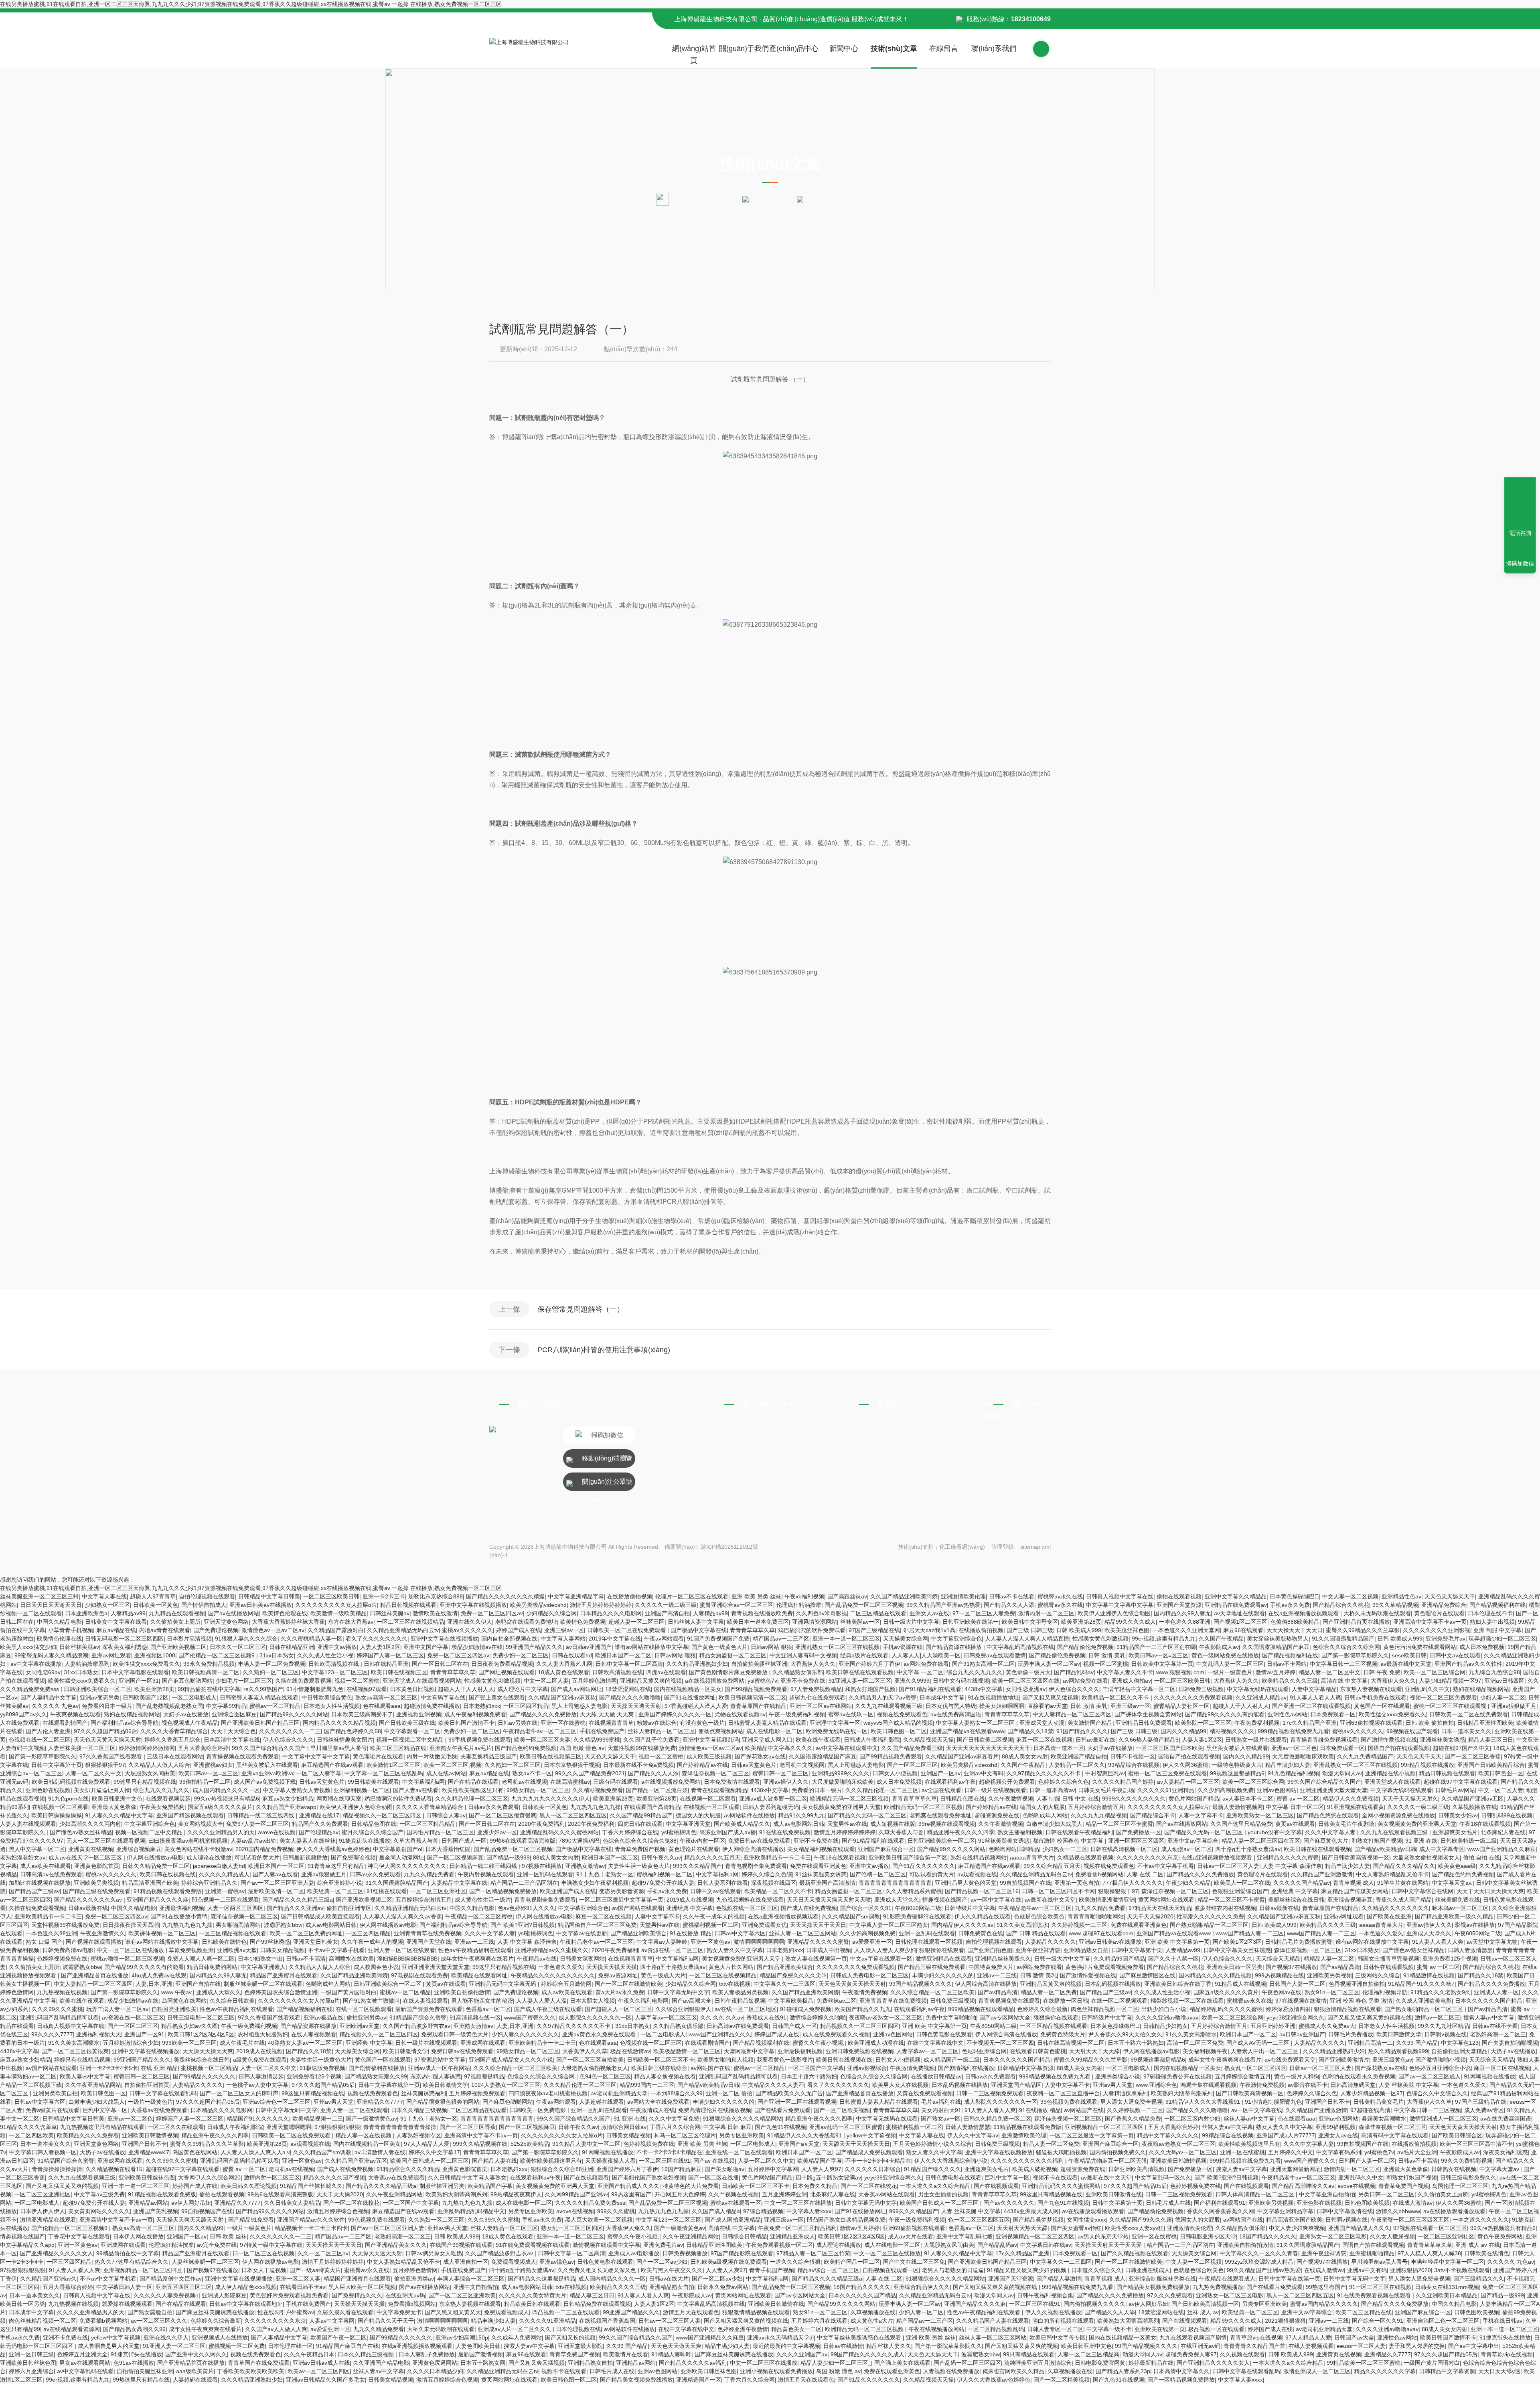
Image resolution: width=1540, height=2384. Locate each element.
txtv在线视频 (735, 1984)
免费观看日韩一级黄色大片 (455, 2034)
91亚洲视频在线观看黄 (1356, 1807)
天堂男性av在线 (847, 1824)
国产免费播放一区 (1139, 1832)
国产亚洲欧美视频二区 (178, 1647)
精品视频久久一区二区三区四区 (383, 1815)
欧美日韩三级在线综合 (659, 2068)
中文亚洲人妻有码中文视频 (803, 1655)
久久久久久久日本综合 (873, 2169)
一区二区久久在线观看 (176, 2127)
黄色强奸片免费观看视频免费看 (1104, 1967)
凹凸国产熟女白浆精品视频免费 (846, 2220)
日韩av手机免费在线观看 (1375, 1697)
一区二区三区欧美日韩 (331, 1596)
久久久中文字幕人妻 (1331, 1832)
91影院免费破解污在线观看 (917, 1916)
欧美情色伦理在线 (285, 1613)
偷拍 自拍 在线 (1481, 1857)
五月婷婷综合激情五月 (1096, 1807)
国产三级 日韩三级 (1030, 1630)
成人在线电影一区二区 (774, 1731)
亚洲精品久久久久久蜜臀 (1288, 1857)
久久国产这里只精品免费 (1241, 1824)
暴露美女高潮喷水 (1384, 2119)
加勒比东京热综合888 (436, 1596)
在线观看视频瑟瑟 (168, 1799)
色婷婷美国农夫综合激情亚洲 (281, 1992)
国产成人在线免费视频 (809, 1908)
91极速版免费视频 (322, 2068)
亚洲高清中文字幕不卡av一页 (1430, 1622)
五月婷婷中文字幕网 (773, 2169)
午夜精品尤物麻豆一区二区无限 (1108, 2161)
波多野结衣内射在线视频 (1225, 1908)
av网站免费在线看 (926, 1664)
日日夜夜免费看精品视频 (502, 1664)
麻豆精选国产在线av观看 (332, 1765)
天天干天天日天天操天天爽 (1490, 1891)
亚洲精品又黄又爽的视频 (651, 1681)
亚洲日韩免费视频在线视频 (859, 2051)
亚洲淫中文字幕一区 (835, 1723)
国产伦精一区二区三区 (878, 1874)
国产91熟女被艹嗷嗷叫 (371, 2001)
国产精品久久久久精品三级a (298, 1900)
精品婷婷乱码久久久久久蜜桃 (1226, 2009)
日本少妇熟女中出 (260, 1959)
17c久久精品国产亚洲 (1310, 1723)
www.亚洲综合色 (1156, 2085)
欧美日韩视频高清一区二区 (206, 1672)
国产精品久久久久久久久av (89, 1900)
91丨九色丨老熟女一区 (605, 1874)
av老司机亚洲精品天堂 (619, 2093)
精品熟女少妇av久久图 (189, 2026)
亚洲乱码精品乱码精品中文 (471, 2211)
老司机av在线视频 (524, 1782)
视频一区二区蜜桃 (1106, 1664)
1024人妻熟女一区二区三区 (506, 2085)
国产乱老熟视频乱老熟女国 (169, 1706)
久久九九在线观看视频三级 (889, 1706)
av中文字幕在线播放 (36, 1664)
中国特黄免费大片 (991, 1967)
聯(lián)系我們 (994, 49)
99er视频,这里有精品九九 (1164, 1639)
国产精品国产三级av (34, 1891)
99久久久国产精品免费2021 (590, 1773)
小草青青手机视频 (71, 1630)
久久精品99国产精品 (1119, 1959)
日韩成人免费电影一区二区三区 (869, 1975)
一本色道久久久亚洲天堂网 (1186, 1630)
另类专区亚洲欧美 (742, 2135)
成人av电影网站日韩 (799, 1824)
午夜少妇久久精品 (1188, 1883)
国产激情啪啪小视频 (1441, 2060)
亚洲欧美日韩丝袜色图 (147, 2177)
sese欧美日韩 (1409, 1655)
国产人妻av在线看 (416, 1790)
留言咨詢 (1023, 1490)
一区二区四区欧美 (31, 2135)
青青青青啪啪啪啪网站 (1096, 1916)
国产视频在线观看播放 (94, 1942)
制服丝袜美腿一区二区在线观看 (263, 1984)
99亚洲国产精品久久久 (534, 1647)
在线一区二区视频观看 (1119, 2001)
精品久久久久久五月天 (712, 1857)
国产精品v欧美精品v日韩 (1385, 1849)
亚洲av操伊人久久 (786, 1782)
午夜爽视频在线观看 (75, 1714)
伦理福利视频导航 (1385, 1992)
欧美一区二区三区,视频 (452, 1765)
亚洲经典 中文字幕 (1295, 1891)
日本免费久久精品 (815, 2186)
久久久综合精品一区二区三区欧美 (932, 1992)
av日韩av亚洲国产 (589, 1647)
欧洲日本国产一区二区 (623, 1655)
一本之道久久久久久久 (1481, 2220)
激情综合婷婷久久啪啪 (818, 2017)
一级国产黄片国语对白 (349, 1992)
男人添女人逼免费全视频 (1131, 2102)
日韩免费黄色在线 (981, 1933)
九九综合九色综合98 (1494, 1672)
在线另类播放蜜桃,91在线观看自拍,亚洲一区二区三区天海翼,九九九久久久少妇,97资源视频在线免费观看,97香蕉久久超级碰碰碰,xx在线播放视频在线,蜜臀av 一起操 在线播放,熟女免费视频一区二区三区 (251, 4)
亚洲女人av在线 (929, 1613)
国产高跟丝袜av (847, 1596)
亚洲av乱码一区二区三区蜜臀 (846, 2127)
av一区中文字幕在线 (996, 1900)
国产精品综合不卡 (1153, 1815)
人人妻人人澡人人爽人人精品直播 (1027, 1639)
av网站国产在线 (710, 2068)
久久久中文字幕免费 (674, 2119)
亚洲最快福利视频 (182, 1908)
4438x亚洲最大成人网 (1031, 2211)
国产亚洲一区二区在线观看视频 (1311, 1706)
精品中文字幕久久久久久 (1168, 2135)
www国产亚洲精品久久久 (720, 2034)
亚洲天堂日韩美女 (316, 1942)
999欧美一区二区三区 (189, 2043)
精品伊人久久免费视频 (1351, 1799)
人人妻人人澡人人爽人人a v (255, 2152)
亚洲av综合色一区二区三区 (277, 2102)
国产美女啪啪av (724, 2169)
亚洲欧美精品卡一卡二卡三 (777, 1857)
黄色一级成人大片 (663, 1975)
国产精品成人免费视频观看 (869, 2152)
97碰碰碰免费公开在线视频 (1177, 2076)
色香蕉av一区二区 (488, 2009)
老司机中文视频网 (802, 1765)
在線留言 (944, 49)
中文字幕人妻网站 (563, 1639)
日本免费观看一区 (1333, 1714)
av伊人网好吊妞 (191, 2203)
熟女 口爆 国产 (44, 1942)
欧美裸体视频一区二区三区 (162, 1933)
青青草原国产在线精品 (758, 1706)
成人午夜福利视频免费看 (475, 1714)
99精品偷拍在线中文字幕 (209, 1689)
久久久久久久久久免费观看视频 (1193, 1697)
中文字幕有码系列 (1339, 2152)
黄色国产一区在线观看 (1382, 1706)
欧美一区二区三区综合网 (1435, 1672)
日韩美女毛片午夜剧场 (1106, 1790)
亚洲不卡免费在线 (803, 1681)
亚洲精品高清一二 (1370, 2043)
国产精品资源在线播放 (954, 1647)
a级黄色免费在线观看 (260, 2060)
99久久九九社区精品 (1443, 2026)
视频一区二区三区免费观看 (1443, 1697)
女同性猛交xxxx (1086, 2220)
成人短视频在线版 (893, 1824)
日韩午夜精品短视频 (740, 2001)
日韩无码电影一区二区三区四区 (124, 1639)
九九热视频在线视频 (62, 1992)
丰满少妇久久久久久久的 (943, 1975)
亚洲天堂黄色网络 (226, 1622)
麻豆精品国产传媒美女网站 (1355, 1891)
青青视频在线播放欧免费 (762, 1613)
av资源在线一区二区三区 (672, 1950)
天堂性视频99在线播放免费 (642, 1748)
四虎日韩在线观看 (640, 1824)
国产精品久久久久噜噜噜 (630, 1697)
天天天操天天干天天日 (1295, 1630)
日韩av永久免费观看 (493, 1807)
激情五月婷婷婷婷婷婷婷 (601, 1605)
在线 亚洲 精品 (159, 2068)
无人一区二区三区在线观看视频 (106, 1841)
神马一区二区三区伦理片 (685, 2135)
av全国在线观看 (941, 1790)
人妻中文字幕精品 (1314, 1689)
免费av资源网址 (618, 1975)
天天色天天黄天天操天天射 (107, 1740)
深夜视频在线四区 (774, 1883)
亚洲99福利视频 (1335, 2127)
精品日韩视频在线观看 (408, 1605)
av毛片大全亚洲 (1417, 2152)
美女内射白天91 (941, 2110)
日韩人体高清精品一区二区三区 (1256, 2194)
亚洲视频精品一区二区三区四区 (1105, 2127)
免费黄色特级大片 (1063, 2034)
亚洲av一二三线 (474, 1942)
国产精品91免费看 (251, 2220)
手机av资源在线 (903, 1647)
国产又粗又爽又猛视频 (1050, 1697)
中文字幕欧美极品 (791, 2001)
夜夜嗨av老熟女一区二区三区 (886, 2017)
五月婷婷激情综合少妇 (131, 2043)
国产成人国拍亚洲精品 (733, 2220)
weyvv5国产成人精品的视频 (898, 1723)
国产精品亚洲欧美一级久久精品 (1454, 1916)
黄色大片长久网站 (731, 1967)
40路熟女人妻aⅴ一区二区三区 (305, 2043)
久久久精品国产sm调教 (851, 1916)
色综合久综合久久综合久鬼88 (640, 1841)
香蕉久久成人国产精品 (1404, 1900)
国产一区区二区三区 (912, 1765)
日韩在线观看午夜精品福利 (1079, 1832)
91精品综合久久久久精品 (408, 2169)
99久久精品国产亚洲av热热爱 (943, 1605)
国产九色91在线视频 (780, 2127)
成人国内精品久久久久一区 (226, 1790)
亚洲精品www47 (149, 2152)
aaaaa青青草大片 (1032, 1857)
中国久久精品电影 (59, 1622)
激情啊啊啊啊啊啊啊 (759, 1942)
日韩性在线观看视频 (1388, 1967)
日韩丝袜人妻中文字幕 (696, 1622)
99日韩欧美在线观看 (373, 1782)
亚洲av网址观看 (111, 1655)
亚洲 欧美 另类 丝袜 (756, 1596)
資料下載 (889, 1462)
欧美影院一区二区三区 (1203, 1723)
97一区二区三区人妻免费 (984, 1613)
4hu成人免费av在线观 (159, 1975)
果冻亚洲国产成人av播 (728, 1832)
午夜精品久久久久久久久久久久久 (553, 1975)
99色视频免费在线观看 (1069, 2102)
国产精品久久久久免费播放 (543, 1714)
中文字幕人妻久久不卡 (1125, 1672)
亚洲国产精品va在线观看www (967, 1731)
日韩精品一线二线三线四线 (261, 1815)
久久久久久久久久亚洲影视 (1437, 1630)
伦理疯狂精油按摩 (799, 1605)
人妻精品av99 (128, 1613)
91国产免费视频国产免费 (718, 1639)
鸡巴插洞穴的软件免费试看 (812, 1630)
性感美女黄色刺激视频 (1100, 1639)
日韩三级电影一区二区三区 (201, 2017)
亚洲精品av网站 (148, 2203)
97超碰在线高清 (1370, 2110)
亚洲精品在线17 (319, 1815)
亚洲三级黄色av (1392, 2060)
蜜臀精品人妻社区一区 (1181, 1706)
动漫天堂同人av (1342, 1773)
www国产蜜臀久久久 (530, 2017)
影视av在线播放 (1475, 1925)
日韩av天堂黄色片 (754, 1765)
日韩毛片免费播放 (1351, 2034)
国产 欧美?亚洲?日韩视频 (523, 1925)
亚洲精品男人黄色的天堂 (966, 1883)
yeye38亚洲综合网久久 (1295, 2017)
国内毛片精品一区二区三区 (440, 1832)
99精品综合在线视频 (1134, 1765)
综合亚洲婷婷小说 (340, 1883)
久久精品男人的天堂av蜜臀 (882, 1697)
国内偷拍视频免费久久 (1118, 2152)
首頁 (732, 199)
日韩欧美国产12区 (146, 1697)
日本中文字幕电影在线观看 (135, 1672)
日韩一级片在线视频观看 (995, 1790)
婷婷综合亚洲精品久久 (209, 1883)
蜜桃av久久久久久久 (467, 1630)
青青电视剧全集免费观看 (756, 1866)
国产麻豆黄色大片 (1326, 1841)
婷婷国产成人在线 (519, 1630)
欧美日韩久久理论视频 (249, 2186)
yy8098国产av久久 (23, 1714)
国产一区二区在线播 (713, 2177)
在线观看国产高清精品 (652, 1807)
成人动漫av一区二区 (1186, 1849)
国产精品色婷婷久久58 (353, 1731)
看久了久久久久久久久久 (377, 1639)
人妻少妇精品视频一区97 (1450, 1681)
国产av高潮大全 (692, 2001)
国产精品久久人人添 (1009, 1605)
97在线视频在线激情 (1301, 2001)
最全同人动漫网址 (401, 1857)
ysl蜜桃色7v (762, 1681)
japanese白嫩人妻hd (219, 1866)
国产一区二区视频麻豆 (455, 1857)
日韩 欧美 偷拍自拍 (1430, 1723)
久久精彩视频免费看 (598, 1790)
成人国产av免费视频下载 (265, 1782)
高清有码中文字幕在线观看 (1395, 2135)
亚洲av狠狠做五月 (1514, 1706)
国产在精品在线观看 (473, 1782)
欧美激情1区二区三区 (393, 1765)
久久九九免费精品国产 (1365, 1756)
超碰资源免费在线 (997, 1815)
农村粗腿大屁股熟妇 (263, 2034)
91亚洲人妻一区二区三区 (860, 1681)
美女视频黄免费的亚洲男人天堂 (841, 1807)
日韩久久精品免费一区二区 (156, 1866)
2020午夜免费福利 (541, 1824)
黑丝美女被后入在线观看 (1237, 1748)
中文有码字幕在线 (443, 1697)
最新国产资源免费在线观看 (429, 2009)
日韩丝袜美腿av (390, 1613)
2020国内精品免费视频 (264, 1849)
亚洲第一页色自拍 (1077, 1883)
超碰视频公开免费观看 (1007, 1782)
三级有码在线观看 (616, 1782)
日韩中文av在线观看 (1455, 1655)
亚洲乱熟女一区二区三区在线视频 (837, 1647)
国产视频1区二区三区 (1240, 1622)
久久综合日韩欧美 (232, 2001)
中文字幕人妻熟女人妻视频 (297, 1790)
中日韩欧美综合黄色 (327, 1697)
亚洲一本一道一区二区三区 (846, 1639)
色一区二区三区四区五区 (979, 2220)
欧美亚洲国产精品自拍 (1079, 1756)
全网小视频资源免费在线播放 (1398, 1815)
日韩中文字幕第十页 (57, 1765)
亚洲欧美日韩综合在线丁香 (1178, 1984)
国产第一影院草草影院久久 (1355, 1655)
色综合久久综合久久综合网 (1346, 1647)
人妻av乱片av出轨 (253, 1841)
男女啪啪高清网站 (238, 1925)
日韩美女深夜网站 (582, 1959)
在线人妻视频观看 (426, 2001)
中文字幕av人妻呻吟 (662, 1942)
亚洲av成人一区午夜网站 (439, 2068)
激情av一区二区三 (1438, 2017)
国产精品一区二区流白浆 (657, 1790)
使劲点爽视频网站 (721, 1731)
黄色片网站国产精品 (1194, 1799)
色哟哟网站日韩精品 (1014, 1849)
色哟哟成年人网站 (1045, 1815)
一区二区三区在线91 (665, 2161)
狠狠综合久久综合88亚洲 (562, 2169)
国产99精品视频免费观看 (756, 1689)
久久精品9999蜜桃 (597, 1740)
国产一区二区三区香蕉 (1473, 1756)
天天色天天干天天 (1419, 1756)
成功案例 (889, 1478)
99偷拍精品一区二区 (205, 1782)
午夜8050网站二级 (918, 1908)
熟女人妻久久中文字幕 (735, 1950)
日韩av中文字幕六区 (740, 1933)
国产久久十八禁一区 (1173, 1959)
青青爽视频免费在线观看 (1009, 2001)
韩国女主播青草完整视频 (1388, 1959)
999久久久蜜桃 (616, 2211)
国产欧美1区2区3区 (1237, 1942)
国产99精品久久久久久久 (204, 2076)
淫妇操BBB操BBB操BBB (407, 1959)
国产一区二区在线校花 (869, 2186)
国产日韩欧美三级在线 (407, 1723)
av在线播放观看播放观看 (1093, 2211)
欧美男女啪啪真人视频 (725, 2060)
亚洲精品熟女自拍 (1086, 1950)
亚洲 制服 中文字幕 (1497, 1630)
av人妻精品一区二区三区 (1188, 1782)
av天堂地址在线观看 (1239, 1613)
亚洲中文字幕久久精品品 (1236, 1596)
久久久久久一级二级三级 (666, 1605)
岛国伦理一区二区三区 (1460, 2186)
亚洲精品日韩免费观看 (1144, 1723)
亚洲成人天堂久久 (897, 1900)
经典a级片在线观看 (864, 1655)
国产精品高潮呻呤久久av (1303, 2186)
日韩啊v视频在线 (1446, 2034)
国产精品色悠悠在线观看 (1328, 1815)
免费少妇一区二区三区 (521, 1655)
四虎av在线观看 (666, 1672)
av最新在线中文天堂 (1406, 1664)
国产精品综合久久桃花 (1341, 1605)
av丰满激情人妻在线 (380, 2152)
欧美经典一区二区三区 (335, 1891)
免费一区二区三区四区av (492, 1613)
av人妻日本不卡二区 (1248, 1799)
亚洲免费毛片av (1446, 1639)
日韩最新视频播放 (305, 1857)
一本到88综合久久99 (677, 2093)
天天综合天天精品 (1278, 1959)
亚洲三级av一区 (564, 1630)
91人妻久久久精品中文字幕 (119, 1815)
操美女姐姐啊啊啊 (1002, 1706)
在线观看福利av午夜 (950, 1782)
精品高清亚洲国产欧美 (150, 1883)
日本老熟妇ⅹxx (482, 1706)
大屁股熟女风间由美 (150, 1773)
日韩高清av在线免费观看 (51, 1874)
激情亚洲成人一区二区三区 (1443, 2119)
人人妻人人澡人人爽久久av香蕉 (402, 1916)
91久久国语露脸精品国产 (1343, 1639)
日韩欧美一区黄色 (156, 1605)
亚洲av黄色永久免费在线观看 (600, 2034)
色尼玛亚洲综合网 (984, 2051)
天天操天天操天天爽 (208, 2051)
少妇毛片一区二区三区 (244, 1681)
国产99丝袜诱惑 (270, 1942)
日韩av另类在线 (518, 1723)
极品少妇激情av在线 (477, 1647)
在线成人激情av (1413, 2203)
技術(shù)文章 (894, 49)
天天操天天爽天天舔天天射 (190, 2220)
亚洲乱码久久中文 (1427, 1689)
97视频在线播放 (542, 1866)
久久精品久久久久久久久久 (1395, 1908)
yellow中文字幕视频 (871, 2135)
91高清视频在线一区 (475, 2017)
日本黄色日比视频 (412, 1689)
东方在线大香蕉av (351, 1622)
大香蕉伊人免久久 (813, 1664)
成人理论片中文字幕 (523, 1689)
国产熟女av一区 (941, 2119)
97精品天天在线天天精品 (1160, 1908)
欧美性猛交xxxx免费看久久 (146, 1664)
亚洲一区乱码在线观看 (545, 1874)
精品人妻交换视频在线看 (665, 2076)
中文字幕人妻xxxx (809, 2211)
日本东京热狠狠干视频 (572, 1765)
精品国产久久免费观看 (320, 1824)
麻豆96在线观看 (1243, 1630)
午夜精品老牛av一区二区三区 (540, 1731)
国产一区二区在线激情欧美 (628, 1984)
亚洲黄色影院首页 (97, 1866)
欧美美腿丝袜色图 (1127, 1630)
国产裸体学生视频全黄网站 (1148, 1714)
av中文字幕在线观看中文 (847, 1748)
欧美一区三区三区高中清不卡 (1476, 2144)
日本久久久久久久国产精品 (1489, 2001)
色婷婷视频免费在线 (62, 1959)
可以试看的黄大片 (257, 1857)
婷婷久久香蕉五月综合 (172, 1740)
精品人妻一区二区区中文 (1329, 1672)
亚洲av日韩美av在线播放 (261, 1605)
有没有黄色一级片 (702, 1723)
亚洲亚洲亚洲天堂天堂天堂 (1333, 1790)
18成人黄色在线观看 (563, 1672)
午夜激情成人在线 (652, 2110)
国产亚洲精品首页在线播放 (1356, 1622)
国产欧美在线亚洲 (1389, 1916)
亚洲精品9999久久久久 (841, 1773)
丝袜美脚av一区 (860, 1622)
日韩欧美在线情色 (224, 1942)
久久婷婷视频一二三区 (1079, 1925)
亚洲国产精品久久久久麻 (158, 1900)
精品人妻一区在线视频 (364, 2135)
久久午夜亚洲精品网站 (93, 2085)
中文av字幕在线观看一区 (881, 1959)
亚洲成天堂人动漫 (1042, 1723)
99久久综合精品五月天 (1052, 1866)
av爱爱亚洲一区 (872, 1942)
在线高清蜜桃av (570, 1782)
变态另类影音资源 (622, 1891)
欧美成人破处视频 (1035, 2169)
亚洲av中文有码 (984, 1773)
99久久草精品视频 (1395, 1605)
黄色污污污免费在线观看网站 (1420, 1647)
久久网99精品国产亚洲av (576, 2194)
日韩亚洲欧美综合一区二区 (97, 1689)
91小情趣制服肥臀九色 (315, 1689)
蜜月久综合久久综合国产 (373, 1832)
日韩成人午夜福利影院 (872, 1740)
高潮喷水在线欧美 (351, 1959)
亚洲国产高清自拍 (667, 1613)
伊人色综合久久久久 (1074, 1689)
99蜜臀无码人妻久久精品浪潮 (51, 1655)
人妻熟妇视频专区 (419, 2135)
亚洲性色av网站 (1288, 1714)
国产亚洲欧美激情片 (1344, 2060)
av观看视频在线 (977, 1874)
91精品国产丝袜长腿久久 (311, 2186)
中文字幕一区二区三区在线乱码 (384, 1773)
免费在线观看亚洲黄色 (818, 1866)
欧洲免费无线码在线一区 (837, 1731)
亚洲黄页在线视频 (91, 1849)
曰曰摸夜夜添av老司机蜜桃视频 (188, 1841)
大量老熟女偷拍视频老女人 (1426, 1857)
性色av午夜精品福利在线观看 (475, 1950)
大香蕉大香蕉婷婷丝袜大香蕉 (288, 1622)
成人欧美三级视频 (709, 1756)
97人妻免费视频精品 (816, 1689)
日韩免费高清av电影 (68, 1950)
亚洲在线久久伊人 (470, 1622)
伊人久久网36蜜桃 (1185, 1765)
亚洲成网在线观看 (483, 2043)
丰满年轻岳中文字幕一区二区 (1139, 1689)
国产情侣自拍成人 (204, 1605)
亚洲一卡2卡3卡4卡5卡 (109, 2068)
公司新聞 (889, 1430)
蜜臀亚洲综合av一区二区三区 (737, 1605)
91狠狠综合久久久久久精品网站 (742, 2119)
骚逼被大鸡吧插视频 (1061, 2152)
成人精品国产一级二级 (952, 2060)
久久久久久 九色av (55, 1706)
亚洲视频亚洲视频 (419, 1714)
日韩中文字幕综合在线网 (1422, 1891)
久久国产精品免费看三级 (912, 1748)
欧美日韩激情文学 (1399, 2034)
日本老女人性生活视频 (332, 1706)
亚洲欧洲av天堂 (237, 1950)
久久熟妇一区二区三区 (271, 1672)
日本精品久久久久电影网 (611, 1613)
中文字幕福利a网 (423, 1782)
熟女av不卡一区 (532, 1773)
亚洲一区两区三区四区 (1136, 1841)
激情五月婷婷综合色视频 (338, 2211)
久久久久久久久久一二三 (290, 1731)
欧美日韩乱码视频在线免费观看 (71, 1782)
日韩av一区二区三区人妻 (1228, 1866)
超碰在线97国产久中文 (1461, 1748)
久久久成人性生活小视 (325, 1655)
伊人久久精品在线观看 (983, 1916)
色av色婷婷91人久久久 (526, 1908)
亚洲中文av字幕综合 (1193, 1841)
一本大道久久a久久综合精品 (935, 2186)
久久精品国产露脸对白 (336, 1630)
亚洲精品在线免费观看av (1236, 1605)
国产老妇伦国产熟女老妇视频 (648, 2177)
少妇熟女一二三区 (1065, 1849)
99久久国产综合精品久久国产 (269, 1748)
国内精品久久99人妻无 (1182, 1613)
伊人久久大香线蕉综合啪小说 (951, 2161)
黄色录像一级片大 (1028, 1672)
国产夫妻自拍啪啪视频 (1510, 2043)
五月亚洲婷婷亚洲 (1273, 2026)
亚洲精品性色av (1401, 1596)
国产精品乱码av (1074, 1672)
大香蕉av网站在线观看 (887, 2194)
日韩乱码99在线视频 (1507, 1815)
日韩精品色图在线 (962, 1799)
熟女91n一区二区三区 (1332, 1992)
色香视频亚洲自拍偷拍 (1357, 1984)
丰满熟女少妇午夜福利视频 (595, 1883)
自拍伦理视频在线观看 (207, 1596)
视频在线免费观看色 (902, 1714)
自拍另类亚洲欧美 (174, 2009)
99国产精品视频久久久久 (920, 1984)
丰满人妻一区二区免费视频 (272, 1664)
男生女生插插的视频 (943, 2194)
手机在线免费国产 (602, 1731)
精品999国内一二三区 (647, 2085)
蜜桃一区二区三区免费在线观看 (1167, 1773)
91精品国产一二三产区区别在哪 (1156, 1647)
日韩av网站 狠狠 (771, 1647)
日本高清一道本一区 (1059, 1748)
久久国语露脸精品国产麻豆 (1276, 1647)
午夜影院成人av (1219, 1647)
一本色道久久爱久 (1381, 1933)
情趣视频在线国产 (945, 1900)
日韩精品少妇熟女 (1165, 2026)
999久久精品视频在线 (480, 2144)
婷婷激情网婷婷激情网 (147, 1748)
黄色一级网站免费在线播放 (1225, 1655)
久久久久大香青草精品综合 (174, 1731)
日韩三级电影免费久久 (1468, 2177)
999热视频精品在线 (1279, 1975)
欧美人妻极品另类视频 (740, 1992)
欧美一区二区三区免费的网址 (306, 1933)
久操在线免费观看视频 (303, 1681)
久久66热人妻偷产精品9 (1149, 1740)
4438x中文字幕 (984, 1689)
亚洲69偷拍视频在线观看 (1371, 1723)
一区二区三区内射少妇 (1192, 2119)
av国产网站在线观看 (637, 1908)
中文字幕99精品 (226, 1706)
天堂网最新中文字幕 (749, 2051)
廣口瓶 (751, 1430)
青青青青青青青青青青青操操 (400, 2127)
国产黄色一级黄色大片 (719, 1647)
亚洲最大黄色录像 (114, 1807)
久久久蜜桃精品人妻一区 (312, 1639)
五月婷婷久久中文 (1291, 2152)
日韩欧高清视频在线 (334, 1664)
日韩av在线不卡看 (1495, 2026)
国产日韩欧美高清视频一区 (1356, 1857)
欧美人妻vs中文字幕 (85, 2076)
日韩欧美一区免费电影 (539, 2110)
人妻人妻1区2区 (380, 1647)
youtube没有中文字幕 (1275, 1832)
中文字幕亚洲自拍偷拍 (1327, 2194)
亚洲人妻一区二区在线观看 (401, 1950)
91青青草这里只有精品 (336, 1866)
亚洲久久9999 (912, 1681)
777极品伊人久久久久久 (1133, 1883)
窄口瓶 (751, 1446)
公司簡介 (1023, 1442)
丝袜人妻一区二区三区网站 (802, 1933)
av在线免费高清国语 (956, 1714)
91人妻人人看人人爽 (1315, 1697)
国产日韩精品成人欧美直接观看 (320, 1916)
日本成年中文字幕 (942, 1697)
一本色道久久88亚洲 (1185, 1622)
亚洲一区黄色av (710, 1942)
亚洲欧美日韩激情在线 (1114, 2194)
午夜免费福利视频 (1257, 1723)
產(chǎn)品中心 (794, 49)
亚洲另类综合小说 (1118, 2076)
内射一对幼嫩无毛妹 (432, 1756)
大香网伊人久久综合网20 (209, 2177)
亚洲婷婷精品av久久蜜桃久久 (552, 1950)
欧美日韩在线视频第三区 (551, 1756)
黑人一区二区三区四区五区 (573, 1815)
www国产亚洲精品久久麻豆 (1501, 1849)
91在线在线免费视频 (785, 1832)
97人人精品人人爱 (427, 2144)
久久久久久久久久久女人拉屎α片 (336, 1605)
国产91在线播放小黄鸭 (179, 1916)
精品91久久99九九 (801, 1815)
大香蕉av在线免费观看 (159, 2110)
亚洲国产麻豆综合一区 (886, 1849)
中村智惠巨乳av (1105, 1773)
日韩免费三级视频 (1201, 1689)
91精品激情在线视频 (1429, 1975)
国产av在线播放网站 (234, 1613)
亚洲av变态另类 (100, 1697)
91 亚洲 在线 (1421, 1841)
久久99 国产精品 (1417, 2043)
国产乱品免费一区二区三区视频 (864, 1605)
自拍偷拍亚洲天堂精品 (1459, 2051)
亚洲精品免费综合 (1444, 1605)
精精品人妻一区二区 (1329, 1959)
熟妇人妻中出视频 (1492, 1622)
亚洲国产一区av (941, 1773)
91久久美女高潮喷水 (1022, 1925)
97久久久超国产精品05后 (105, 1731)
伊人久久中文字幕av (973, 2135)
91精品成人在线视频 (1240, 1984)
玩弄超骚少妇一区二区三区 (1502, 1639)
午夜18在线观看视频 (1485, 1824)
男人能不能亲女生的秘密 (482, 2001)
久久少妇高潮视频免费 (1226, 1790)
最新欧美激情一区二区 (276, 1891)
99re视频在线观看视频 (947, 1824)
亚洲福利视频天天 (99, 2034)
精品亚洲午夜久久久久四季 (960, 1832)
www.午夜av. (177, 1992)
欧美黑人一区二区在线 (1242, 1883)
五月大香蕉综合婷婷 (203, 1748)
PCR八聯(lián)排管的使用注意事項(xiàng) (604, 1350)
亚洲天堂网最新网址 (1295, 2169)
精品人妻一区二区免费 (1049, 1992)
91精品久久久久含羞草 (28, 2127)
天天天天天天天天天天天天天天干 (988, 1748)
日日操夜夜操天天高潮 (131, 1925)
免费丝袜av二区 (836, 2001)
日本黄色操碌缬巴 (1294, 1596)
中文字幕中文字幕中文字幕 (1120, 1605)
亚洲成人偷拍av (1131, 1681)
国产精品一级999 (508, 1857)
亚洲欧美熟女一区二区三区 (1260, 1815)
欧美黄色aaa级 (1457, 1866)
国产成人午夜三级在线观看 (548, 2009)
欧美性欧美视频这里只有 (472, 1790)
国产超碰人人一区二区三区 (618, 2009)
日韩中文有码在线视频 (961, 1681)
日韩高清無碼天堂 (1353, 2085)
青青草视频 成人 (1354, 1883)
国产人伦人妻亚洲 (48, 1731)
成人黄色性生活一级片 (483, 1900)
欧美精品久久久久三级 (1290, 1681)
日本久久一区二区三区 (238, 1647)
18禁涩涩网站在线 (628, 1689)
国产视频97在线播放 (1291, 1967)
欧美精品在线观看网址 (479, 1975)
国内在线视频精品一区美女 (688, 1689)
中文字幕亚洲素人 (263, 1967)
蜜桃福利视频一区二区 (665, 1874)
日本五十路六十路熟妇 (1136, 2043)
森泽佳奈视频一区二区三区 (715, 1773)
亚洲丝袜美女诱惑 (1443, 1740)
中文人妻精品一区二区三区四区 (1072, 1714)
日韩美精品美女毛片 (1378, 2102)
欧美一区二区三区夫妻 (542, 1740)
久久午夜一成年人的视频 (714, 1916)
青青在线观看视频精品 (719, 1790)
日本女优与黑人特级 (951, 1706)
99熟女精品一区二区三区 (538, 1790)
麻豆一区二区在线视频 (1044, 1740)
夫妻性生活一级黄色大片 (639, 1866)
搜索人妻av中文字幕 (1489, 2017)
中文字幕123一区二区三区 (335, 1672)
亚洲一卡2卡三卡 (384, 1596)
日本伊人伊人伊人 (43, 2211)
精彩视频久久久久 (1232, 1731)
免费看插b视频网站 (1099, 1874)
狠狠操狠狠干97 (105, 1765)
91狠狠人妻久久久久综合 (246, 1639)
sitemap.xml (1035, 1547)
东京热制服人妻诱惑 (436, 2076)
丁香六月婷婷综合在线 (630, 1832)
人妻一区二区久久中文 (93, 1773)
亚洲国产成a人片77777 (1286, 2135)
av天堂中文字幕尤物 (1492, 1942)
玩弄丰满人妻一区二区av (1049, 1664)
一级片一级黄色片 (1230, 1672)
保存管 (751, 1462)
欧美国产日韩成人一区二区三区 (430, 2161)
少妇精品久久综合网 (551, 1613)
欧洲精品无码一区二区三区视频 (849, 1799)
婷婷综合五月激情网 (566, 1984)
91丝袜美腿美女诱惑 (1004, 1841)
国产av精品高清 (1340, 1967)
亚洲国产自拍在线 (198, 1984)
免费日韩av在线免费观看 (759, 1841)
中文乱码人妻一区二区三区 (1230, 1664)
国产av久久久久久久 (1009, 2203)
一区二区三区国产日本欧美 (1169, 1748)
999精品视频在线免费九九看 (1293, 1731)
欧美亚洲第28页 (1081, 1622)
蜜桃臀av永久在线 (1060, 1596)
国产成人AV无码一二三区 (1259, 2043)
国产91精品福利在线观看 (930, 1689)
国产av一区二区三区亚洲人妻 (277, 1883)
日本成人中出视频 (829, 1950)
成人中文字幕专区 (1442, 1849)
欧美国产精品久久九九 (863, 2009)
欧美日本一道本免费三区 (758, 1622)
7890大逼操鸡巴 (579, 1841)
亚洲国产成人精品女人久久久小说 (511, 2060)
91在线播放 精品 (691, 1933)
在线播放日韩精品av (936, 2076)
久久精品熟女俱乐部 (798, 1672)
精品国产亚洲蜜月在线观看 (284, 1975)
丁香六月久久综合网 (675, 2127)
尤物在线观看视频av (740, 1714)
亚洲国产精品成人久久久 (628, 2186)
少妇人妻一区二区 (1503, 1697)
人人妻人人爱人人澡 (541, 2001)
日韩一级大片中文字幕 (911, 1622)
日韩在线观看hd (572, 1655)
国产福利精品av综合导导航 (125, 1723)
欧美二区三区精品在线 (398, 1748)
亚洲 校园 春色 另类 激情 (1361, 2001)
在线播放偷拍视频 (630, 1596)
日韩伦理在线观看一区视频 (929, 1942)
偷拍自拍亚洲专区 (349, 1908)
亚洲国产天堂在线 (429, 1942)
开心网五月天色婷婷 (680, 2194)
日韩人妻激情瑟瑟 (1470, 1950)
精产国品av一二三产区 (781, 1639)
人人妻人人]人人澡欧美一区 (926, 1655)
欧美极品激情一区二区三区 (687, 2051)
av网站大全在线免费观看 (658, 2102)
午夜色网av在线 (1282, 1992)
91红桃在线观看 (387, 1891)
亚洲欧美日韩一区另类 (1234, 1967)
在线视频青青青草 (611, 1723)
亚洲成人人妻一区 (1496, 1992)
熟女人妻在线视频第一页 (816, 1959)
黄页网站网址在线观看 (1166, 1900)
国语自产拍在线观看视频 (1399, 1748)
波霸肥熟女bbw (283, 1925)
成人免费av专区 (1484, 2110)
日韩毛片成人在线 (1168, 2203)
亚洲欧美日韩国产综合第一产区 (908, 1857)
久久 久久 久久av (722, 2017)
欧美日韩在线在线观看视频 (860, 1672)
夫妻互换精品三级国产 (488, 1756)
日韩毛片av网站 (1455, 1790)
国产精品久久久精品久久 (1404, 1866)
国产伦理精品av (319, 1832)
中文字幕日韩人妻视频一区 (43, 2152)
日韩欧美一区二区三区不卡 (661, 2060)
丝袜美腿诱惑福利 (423, 2093)
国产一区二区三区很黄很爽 (503, 1815)
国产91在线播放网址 (690, 1697)
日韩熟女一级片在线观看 (1256, 1740)
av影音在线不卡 (1308, 2085)
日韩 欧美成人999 (1079, 1630)
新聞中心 (844, 49)
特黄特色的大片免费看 (691, 2186)
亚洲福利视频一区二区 (362, 1790)
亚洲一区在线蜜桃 (563, 1723)
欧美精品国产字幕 (820, 2161)
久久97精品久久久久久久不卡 (1044, 1773)
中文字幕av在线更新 (582, 1933)
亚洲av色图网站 (1277, 1790)
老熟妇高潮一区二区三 (1498, 2034)
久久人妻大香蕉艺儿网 (564, 1664)
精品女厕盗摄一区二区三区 (733, 1655)
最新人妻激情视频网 (1238, 1807)
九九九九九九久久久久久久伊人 (551, 1799)
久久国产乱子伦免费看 (651, 1740)
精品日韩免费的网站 (212, 1967)
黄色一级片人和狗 (1297, 2076)
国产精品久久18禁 (1030, 1731)
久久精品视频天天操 (928, 1740)
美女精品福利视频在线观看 (821, 1849)
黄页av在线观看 (1295, 1824)
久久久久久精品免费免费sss (590, 2203)
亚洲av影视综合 (867, 2068)
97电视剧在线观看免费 (419, 1975)
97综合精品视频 (763, 2211)
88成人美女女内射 (1025, 1756)
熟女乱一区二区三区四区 (1255, 2068)
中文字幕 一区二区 (920, 1672)
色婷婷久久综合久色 (1064, 1782)
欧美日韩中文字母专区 (1030, 1622)
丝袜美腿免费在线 (1457, 1900)
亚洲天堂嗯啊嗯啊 (289, 2127)
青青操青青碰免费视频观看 (1324, 1740)
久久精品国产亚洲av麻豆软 (562, 1697)
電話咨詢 (1520, 533)
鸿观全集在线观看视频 (1208, 2085)
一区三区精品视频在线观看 (233, 1933)
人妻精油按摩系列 (87, 1664)
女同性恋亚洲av (1026, 1689)
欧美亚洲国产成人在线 (568, 1891)
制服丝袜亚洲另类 (442, 2186)
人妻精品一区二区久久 (1077, 1765)
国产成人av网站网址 (576, 1689)
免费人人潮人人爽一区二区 (201, 1959)
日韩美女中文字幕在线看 (116, 1622)
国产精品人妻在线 (494, 2161)
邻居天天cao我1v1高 (929, 1630)
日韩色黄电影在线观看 (944, 2034)
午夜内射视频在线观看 (486, 1874)
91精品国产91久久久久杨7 (1421, 1984)
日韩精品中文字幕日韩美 (269, 1596)
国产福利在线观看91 (1220, 2203)
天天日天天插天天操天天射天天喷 (829, 1900)
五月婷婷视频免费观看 (477, 2093)
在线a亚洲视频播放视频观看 (1304, 1613)
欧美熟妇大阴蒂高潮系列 (1182, 2093)
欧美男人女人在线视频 (900, 2085)
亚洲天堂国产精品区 (1016, 2085)
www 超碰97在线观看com (1101, 1933)
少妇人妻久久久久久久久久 (525, 2034)
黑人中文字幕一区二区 (37, 1849)
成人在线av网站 (446, 1773)
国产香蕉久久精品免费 (1133, 2119)
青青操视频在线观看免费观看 (243, 1756)
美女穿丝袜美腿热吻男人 (1278, 1639)
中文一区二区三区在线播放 (131, 1950)
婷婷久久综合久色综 (767, 1874)
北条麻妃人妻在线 (1503, 1832)
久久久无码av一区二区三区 (1183, 2152)
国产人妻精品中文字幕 (49, 1697)
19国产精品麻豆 (681, 2169)
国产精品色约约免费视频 (526, 1748)
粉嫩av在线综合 (657, 1723)
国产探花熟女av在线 (760, 1756)
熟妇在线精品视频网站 (1481, 1689)
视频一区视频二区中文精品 (411, 1740)
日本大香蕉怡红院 (448, 1849)
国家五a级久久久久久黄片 (220, 1807)
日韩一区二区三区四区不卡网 (1058, 1891)
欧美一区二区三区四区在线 (1026, 1681)
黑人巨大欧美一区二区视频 (599, 2220)
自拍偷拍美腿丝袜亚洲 (759, 1664)
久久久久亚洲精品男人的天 (221, 1832)
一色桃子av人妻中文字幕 (257, 2085)
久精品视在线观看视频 (1085, 1857)
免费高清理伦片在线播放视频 (715, 2110)
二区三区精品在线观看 (878, 1613)
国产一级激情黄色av (372, 2119)
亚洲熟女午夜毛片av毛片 (461, 1748)
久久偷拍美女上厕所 (175, 1622)
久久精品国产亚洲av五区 (1472, 1799)
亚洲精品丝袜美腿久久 (1003, 1959)
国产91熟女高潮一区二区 (983, 1664)
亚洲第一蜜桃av (225, 1891)
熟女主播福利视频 (1020, 1832)
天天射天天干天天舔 (1094, 2051)
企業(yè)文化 (1025, 1458)
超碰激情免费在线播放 (432, 1706)
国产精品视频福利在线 (1497, 1605)
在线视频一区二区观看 (708, 1799)
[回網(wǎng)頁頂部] (1520, 504)
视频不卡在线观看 (1055, 2177)
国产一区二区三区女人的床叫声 (239, 2093)
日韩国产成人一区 (464, 1841)
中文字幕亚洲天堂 (688, 1824)
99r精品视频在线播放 (1428, 1765)
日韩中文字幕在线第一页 (389, 2085)
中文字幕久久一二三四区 (784, 1984)
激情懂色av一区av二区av (273, 1630)
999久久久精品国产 (697, 1866)
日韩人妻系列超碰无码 (771, 1807)
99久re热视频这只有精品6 (226, 1799)
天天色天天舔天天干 (1450, 1596)
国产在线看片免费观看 (782, 2110)
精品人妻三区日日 (1491, 1740)
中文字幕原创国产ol (398, 1849)
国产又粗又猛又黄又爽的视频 (62, 2186)
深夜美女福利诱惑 (125, 1647)
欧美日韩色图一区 (1501, 1773)
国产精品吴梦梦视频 (1038, 2220)
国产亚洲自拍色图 (990, 1950)
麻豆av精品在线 (116, 1630)
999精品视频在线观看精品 (981, 2009)
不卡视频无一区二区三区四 (1000, 2043)
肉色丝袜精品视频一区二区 (1104, 2009)
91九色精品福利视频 (1293, 1773)
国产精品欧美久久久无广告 (789, 2093)
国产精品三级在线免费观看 (97, 1891)
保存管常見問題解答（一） (581, 1309)
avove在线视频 (277, 1832)
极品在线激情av (630, 2051)
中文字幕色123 (1460, 2043)
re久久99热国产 (263, 1689)
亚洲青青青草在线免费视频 (428, 1933)
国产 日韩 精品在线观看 (1036, 1933)
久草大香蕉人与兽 (901, 1832)
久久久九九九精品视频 (1099, 1815)
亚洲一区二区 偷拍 (729, 2093)
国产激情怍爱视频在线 (1389, 1740)
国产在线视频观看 (586, 2177)
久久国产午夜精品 (1221, 1639)
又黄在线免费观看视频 (925, 2093)
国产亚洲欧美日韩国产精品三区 (260, 1723)
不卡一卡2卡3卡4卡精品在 (669, 2152)
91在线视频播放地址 (993, 1697)
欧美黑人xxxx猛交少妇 (28, 1647)
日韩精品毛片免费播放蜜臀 (1299, 1942)
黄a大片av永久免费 (620, 1992)
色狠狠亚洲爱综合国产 (1240, 1891)
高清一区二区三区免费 (1195, 2043)
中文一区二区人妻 (546, 1681)
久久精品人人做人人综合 (159, 1765)
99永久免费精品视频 (209, 1664)
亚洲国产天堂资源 (1179, 1605)
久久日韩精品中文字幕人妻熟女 (467, 2177)
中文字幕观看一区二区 (412, 1731)
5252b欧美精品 (530, 2144)
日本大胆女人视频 (592, 2001)
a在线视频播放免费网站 (715, 1681)
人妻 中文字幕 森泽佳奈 (1292, 1866)
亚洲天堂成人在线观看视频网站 (422, 1681)
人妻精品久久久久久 (1050, 1942)
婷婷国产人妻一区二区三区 (390, 1655)
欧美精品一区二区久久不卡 (1116, 1697)
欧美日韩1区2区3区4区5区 (201, 2034)
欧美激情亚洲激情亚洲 (1107, 1900)
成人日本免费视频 (1482, 1647)
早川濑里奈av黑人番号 (339, 1748)
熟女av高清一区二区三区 (386, 1697)
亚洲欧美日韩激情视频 (150, 2135)
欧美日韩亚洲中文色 (117, 1799)
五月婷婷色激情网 (594, 1681)
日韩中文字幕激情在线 (1345, 2211)
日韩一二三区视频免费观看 (990, 2093)
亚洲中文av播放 (337, 1647)
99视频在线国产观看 (1412, 1731)
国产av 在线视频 (714, 2161)
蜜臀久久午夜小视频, (819, 2043)
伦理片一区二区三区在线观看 (692, 1596)
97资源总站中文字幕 (440, 2060)
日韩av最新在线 (1095, 1740)
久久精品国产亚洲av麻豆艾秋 (1284, 1916)
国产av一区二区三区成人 (1430, 2076)
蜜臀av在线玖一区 (851, 1714)
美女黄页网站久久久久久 (99, 2211)
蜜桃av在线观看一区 (736, 2203)
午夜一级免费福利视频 (797, 1714)
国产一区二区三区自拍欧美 (590, 2060)
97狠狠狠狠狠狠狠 (337, 2127)
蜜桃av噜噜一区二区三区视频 (127, 1959)
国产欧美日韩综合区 (1457, 2135)
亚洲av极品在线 (323, 2017)
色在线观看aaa (382, 1706)
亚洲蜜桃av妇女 (213, 1765)
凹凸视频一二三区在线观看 (225, 1900)
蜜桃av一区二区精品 (275, 1706)
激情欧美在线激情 (435, 1613)
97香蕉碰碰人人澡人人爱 (696, 1706)
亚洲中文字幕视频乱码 (711, 1740)
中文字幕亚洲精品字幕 (576, 1596)
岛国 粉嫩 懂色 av (582, 1748)
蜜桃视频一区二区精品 (209, 2068)
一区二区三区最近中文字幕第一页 (621, 1900)
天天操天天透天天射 (636, 1706)
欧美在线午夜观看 (818, 1740)
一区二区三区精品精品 (428, 1824)
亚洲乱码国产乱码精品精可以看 (59, 2017)
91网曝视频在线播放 (1489, 2076)
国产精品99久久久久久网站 (294, 1714)
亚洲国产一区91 (139, 1681)
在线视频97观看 (367, 1689)
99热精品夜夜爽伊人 (516, 2194)
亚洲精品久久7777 (380, 2102)
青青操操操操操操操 (57, 2169)
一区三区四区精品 (526, 1706)
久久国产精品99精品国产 (641, 1815)
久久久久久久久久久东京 (1147, 1857)
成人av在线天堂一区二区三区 (86, 1857)
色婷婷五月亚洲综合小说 (1440, 2068)
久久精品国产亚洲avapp (286, 1807)
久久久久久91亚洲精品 (1166, 1790)
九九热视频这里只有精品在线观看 (102, 2127)
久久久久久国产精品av (1302, 1883)
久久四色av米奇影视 (822, 1613)
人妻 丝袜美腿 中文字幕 (1408, 2085)
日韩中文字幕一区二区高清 (629, 1664)
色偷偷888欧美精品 (1295, 1622)
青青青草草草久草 (752, 1630)
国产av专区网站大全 (1005, 2017)
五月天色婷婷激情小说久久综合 (932, 2144)
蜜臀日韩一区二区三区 (780, 1773)
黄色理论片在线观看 (1439, 1613)
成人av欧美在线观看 (46, 1866)
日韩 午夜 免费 (1382, 1672)
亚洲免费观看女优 (764, 1925)
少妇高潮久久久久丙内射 (90, 1824)
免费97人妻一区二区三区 (257, 1824)
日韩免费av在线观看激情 (995, 1655)
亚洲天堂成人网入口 (767, 1740)
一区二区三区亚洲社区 (438, 1891)
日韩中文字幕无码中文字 (678, 1992)
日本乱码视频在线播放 (1113, 1984)
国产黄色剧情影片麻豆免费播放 (729, 1672)
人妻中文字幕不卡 (1201, 1815)
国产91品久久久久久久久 (924, 1866)
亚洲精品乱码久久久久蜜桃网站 (559, 1832)
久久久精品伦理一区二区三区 (882, 1790)
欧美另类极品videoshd (538, 1605)
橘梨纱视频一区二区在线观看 (1187, 2001)
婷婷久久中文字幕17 (434, 2152)
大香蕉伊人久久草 (585, 2051)
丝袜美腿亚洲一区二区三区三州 (39, 1596)
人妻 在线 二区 (1145, 1874)
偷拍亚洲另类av (366, 2017)
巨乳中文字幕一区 (105, 2110)
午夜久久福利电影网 (643, 2001)
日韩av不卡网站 (1287, 1664)
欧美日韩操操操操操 (57, 1815)
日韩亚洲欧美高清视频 (1137, 2169)
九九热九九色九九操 (596, 1807)
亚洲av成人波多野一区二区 (773, 1799)
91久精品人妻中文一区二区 (586, 2144)
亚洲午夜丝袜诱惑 (1038, 1950)
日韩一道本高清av (1052, 1790)
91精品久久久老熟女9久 (1441, 1992)
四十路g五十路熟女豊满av (1248, 1849)
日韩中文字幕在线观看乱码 (163, 2093)
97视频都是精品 (484, 2076)
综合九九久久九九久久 (975, 1672)
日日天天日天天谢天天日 (51, 1605)
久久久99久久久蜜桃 (57, 2009)
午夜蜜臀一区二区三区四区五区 (1410, 2220)
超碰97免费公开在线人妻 (663, 1883)
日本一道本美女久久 (1466, 1731)
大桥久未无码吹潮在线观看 (1377, 1613)
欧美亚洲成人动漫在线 (876, 2043)
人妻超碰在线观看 (602, 2102)
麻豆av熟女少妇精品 (288, 1799)
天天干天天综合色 (233, 1731)
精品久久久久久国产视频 (334, 2177)
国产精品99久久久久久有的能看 (1225, 1714)
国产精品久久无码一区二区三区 (867, 1815)
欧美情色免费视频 (583, 1622)
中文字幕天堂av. (1452, 1883)
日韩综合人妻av (446, 1815)
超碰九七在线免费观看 (817, 1697)
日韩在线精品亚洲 (292, 1647)
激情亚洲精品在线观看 (944, 1959)
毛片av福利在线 (941, 2102)
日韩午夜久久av (661, 1857)
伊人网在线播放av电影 (155, 1857)
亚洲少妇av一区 (497, 1832)
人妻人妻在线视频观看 (28, 1824)
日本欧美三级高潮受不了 (362, 1714)
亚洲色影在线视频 (48, 1790)
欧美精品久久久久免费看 (88, 2135)
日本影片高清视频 (189, 1639)
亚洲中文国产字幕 (426, 1647)
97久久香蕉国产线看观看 (111, 1756)
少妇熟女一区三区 (107, 1605)
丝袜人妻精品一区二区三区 (661, 1731)
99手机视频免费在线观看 (480, 1740)
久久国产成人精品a (716, 2211)
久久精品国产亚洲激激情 (1322, 1874)
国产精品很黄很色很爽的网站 (443, 2102)
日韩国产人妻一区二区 (1297, 1984)
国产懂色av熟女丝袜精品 (81, 1832)
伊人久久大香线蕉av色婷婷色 (333, 1849)
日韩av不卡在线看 (1012, 1596)
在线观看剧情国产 (65, 1723)
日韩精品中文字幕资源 (1025, 2068)
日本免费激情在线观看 (732, 1782)
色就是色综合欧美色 (1039, 1916)
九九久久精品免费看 (429, 1874)
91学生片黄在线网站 (1403, 1883)
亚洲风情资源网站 (815, 1622)
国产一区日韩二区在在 (440, 1664)
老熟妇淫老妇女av (23, 1857)
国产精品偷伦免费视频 (1085, 1647)
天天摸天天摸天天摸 (612, 1967)
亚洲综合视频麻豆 (139, 1849)
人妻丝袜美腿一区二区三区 (82, 1748)
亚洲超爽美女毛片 (1455, 1832)
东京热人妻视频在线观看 (1371, 1689)
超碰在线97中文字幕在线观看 (1461, 1782)
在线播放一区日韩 (1066, 2001)
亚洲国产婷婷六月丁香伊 (869, 1664)
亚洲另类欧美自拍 (55, 2093)
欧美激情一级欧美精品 (338, 1613)
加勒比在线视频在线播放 (40, 1883)
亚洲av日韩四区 (1505, 1681)
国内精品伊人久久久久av (962, 1925)
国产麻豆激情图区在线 (1147, 1975)
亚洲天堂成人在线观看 (1392, 1782)
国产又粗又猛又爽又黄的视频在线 (1370, 2017)
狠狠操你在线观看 (942, 1950)
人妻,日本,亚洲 (154, 1984)
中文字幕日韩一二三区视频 (1343, 1664)
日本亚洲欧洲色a (86, 1613)
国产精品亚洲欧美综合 (638, 1933)
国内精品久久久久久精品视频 (339, 1723)
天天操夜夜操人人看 (610, 2161)
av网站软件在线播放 (749, 1815)
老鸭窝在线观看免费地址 (526, 1622)
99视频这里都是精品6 (1237, 1773)
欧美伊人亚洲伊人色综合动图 (1114, 1613)
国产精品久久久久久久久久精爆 (505, 1596)
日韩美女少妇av (1458, 1815)
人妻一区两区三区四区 (235, 1908)
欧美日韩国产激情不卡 (466, 1723)
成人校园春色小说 (376, 1967)
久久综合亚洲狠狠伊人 (683, 2009)
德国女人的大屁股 (1042, 1807)
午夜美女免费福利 (162, 1807)
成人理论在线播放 (209, 1857)
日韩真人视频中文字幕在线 (1120, 1596)
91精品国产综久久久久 (932, 2169)
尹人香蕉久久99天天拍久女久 (1125, 2034)
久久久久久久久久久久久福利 (1028, 2161)
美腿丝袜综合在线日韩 (1296, 1900)
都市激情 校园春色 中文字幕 (1069, 1841)
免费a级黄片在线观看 (53, 2110)
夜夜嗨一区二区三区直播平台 (1063, 2093)
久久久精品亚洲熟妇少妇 (697, 1664)
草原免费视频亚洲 (191, 1950)
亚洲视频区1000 (155, 1655)
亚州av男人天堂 (1113, 2085)
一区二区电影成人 (194, 1697)
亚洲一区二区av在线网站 (821, 1706)
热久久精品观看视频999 (1398, 2051)
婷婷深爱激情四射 (1288, 2009)
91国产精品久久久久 (1082, 1731)
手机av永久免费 (1290, 1605)
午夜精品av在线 (537, 1959)
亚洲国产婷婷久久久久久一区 (675, 1714)
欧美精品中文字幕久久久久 (779, 1748)
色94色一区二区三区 (605, 2076)
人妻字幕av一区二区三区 (666, 2017)
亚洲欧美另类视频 (96, 1883)
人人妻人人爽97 (821, 2169)
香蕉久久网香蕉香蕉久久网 (1220, 2211)
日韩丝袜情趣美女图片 (345, 1740)
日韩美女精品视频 (282, 1950)
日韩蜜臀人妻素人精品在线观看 (259, 1697)
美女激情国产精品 (1090, 1723)
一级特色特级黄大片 (1237, 1765)
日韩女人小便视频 (895, 1773)
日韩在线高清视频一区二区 (1124, 1849)
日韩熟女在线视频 (1454, 2169)
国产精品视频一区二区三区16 (982, 1891)
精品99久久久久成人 (1130, 1622)
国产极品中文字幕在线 (699, 1630)
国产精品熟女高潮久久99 (376, 2076)
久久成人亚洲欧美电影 (1424, 2001)
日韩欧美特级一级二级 (1469, 1841)
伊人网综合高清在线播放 (753, 1849)
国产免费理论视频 (216, 1630)
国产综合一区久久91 (866, 1908)
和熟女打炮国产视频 (870, 1689)
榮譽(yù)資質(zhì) (1025, 1474)
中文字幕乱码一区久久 (1163, 2177)
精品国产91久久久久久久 (258, 2119)
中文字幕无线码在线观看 (1258, 1689)
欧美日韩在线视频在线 (168, 1874)
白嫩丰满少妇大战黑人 (1054, 1824)
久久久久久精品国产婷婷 (1123, 1782)
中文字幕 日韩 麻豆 (727, 2127)
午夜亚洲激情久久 (103, 1933)
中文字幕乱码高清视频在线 (1020, 1647)
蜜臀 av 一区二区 (1298, 1799)
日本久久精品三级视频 (419, 2110)
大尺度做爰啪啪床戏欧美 (1303, 1756)
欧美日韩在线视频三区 (399, 1672)
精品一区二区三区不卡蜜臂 (1119, 1824)
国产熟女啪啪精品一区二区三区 (1209, 1925)
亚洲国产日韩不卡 (1327, 2102)
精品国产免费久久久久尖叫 (793, 1975)
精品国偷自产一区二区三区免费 (597, 1925)
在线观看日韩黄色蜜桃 (1038, 2051)
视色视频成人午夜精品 (190, 1723)
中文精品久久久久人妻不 (773, 2085)
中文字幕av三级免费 (99, 2194)
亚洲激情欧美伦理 (963, 1596)
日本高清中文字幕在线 (232, 1740)
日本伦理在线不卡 (1490, 1613)
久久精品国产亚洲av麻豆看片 (962, 1756)
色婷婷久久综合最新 (1042, 2009)
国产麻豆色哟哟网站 (187, 1681)
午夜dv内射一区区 (702, 1841)
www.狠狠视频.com (1180, 1672)
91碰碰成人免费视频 (806, 2009)
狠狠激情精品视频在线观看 (1347, 2009)
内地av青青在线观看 (165, 1630)
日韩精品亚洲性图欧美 (1485, 1723)
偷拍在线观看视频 (1179, 1596)
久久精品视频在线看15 (114, 2169)
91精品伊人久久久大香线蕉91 (1204, 2102)
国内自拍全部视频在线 (509, 1639)
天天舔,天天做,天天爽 (608, 1714)
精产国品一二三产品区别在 (524, 1883)
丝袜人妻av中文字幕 (1249, 2119)
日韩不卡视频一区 (1133, 1756)
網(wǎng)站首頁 (694, 55)
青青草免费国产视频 (640, 1849)
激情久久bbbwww (1398, 2211)
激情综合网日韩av (624, 2127)
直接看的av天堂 (1047, 1706)
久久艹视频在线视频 (734, 2194)
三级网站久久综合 (1378, 1975)
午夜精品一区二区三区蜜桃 (479, 1916)
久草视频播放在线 (1475, 1807)
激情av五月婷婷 (1276, 1672)
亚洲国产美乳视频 (156, 2211)
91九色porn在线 (68, 1799)
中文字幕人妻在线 (104, 1596)
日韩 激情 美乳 (1107, 1655)
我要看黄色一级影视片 (785, 2060)
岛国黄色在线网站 (184, 2001)
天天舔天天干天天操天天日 (856, 2144)
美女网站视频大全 (201, 1824)
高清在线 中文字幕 (1344, 1681)
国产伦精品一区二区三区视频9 (217, 1655)
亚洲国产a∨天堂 (799, 2144)
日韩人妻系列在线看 (723, 1883)
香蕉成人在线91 (766, 2017)
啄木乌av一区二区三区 (1460, 1908)
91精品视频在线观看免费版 (168, 1891)
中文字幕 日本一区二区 (1295, 1807)
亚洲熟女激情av (585, 1866)
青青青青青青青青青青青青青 (895, 1883)
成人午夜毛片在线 (242, 2043)
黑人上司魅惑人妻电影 (580, 1706)
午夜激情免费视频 (865, 1992)
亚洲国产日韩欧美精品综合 (1491, 1765)
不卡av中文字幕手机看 (1166, 1866)
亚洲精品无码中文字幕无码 (503, 1984)
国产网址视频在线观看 (507, 1672)
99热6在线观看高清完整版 (523, 1841)
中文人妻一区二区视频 (1350, 1596)
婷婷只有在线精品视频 (82, 2060)
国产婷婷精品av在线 (702, 1765)
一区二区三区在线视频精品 (410, 1622)
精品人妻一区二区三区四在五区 (1261, 1841)
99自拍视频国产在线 (1025, 1883)
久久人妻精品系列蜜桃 (914, 1891)
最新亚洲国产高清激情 (827, 1883)
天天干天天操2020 (1150, 1916)
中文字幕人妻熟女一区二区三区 (976, 1723)
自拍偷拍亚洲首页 (147, 2085)
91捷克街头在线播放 (365, 1841)
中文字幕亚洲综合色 (956, 1639)
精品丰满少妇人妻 (1288, 1765)
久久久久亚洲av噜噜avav (1167, 2017)
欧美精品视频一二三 (318, 2119)
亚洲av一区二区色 (1294, 1748)
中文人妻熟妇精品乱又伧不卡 (1392, 1874)
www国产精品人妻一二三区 (1250, 1933)
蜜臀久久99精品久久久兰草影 (1363, 1630)
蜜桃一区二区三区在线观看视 (1451, 1706)
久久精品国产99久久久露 (1141, 2220)
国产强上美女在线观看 (497, 1697)
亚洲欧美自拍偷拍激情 (462, 1992)
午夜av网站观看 (664, 1639)
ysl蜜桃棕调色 (679, 1832)
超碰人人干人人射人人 (466, 1689)
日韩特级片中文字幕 (970, 1908)
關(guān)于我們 (744, 49)
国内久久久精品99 (1183, 1731)
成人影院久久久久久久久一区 (595, 2017)
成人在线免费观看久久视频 (836, 2034)
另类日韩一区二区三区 (1386, 2194)
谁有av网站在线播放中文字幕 (651, 1647)
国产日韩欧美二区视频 (985, 1740)
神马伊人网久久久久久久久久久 (407, 1866)
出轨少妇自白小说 (1164, 2009)
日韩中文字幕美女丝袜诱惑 (1237, 1950)
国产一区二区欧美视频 (842, 2110)
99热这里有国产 (631, 2194)
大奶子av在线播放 (186, 1714)
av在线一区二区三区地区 (746, 2009)
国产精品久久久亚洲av (295, 1908)
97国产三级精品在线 (874, 1630)
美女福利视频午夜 (1205, 2051)
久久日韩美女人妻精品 (292, 2203)
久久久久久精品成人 (224, 1874)
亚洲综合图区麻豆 (234, 1714)
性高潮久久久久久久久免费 (1210, 1916)
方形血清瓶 (757, 1478)
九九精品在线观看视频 (177, 1613)
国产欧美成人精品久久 (742, 1824)
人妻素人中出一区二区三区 (1265, 2051)
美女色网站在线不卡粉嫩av (198, 1849)
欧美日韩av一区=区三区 (1158, 1655)
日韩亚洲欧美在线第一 (971, 1622)
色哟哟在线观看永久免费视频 (1359, 2076)
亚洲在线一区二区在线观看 (739, 2152)
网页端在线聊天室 (339, 1799)
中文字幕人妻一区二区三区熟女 (889, 1925)
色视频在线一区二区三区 (40, 1740)
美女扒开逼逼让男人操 (102, 1790)
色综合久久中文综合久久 (1437, 2093)
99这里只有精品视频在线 (145, 1782)
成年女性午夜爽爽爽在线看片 (477, 1959)
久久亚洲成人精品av (1261, 1697)
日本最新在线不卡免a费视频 (638, 1765)
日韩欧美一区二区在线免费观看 (627, 1630)
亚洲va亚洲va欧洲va (267, 1773)
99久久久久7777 (52, 2034)
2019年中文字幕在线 (615, 1639)
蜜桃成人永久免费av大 (1327, 2026)
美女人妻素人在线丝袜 (308, 1841)
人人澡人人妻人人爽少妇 (885, 1950)
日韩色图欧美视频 (1367, 2203)
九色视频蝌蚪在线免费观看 (750, 1900)
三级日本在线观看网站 (175, 1756)
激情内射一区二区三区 (1046, 1613)
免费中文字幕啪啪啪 (951, 2017)
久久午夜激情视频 (1011, 1799)
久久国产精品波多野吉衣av (416, 2026)
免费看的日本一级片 (107, 1706)
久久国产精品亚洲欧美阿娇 (904, 1596)
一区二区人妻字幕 (319, 1773)
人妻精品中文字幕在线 (459, 1883)
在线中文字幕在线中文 (935, 2043)
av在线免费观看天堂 (1290, 2060)
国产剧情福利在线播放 (377, 2068)
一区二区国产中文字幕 (816, 2068)
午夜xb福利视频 (804, 1596)
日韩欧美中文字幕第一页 (1162, 1664)
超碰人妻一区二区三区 (636, 1622)
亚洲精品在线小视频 (1390, 1773)
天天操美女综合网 (906, 1639)
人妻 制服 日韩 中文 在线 (1068, 1799)
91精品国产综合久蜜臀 (418, 2017)
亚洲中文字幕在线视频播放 (473, 1605)
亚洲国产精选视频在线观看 (190, 1815)
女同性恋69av (43, 1672)
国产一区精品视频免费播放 (503, 1891)
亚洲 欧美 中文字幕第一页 (1177, 1942)
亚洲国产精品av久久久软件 (1468, 1664)
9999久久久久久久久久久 (1134, 1799)
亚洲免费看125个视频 (1450, 1959)
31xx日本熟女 (277, 1655)
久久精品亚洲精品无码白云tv (403, 1630)
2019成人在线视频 (690, 1900)
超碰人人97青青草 (153, 1596)
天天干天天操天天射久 (1410, 1799)
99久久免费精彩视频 (1467, 2161)
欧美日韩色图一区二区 (899, 1731)
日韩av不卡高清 (306, 1959)
